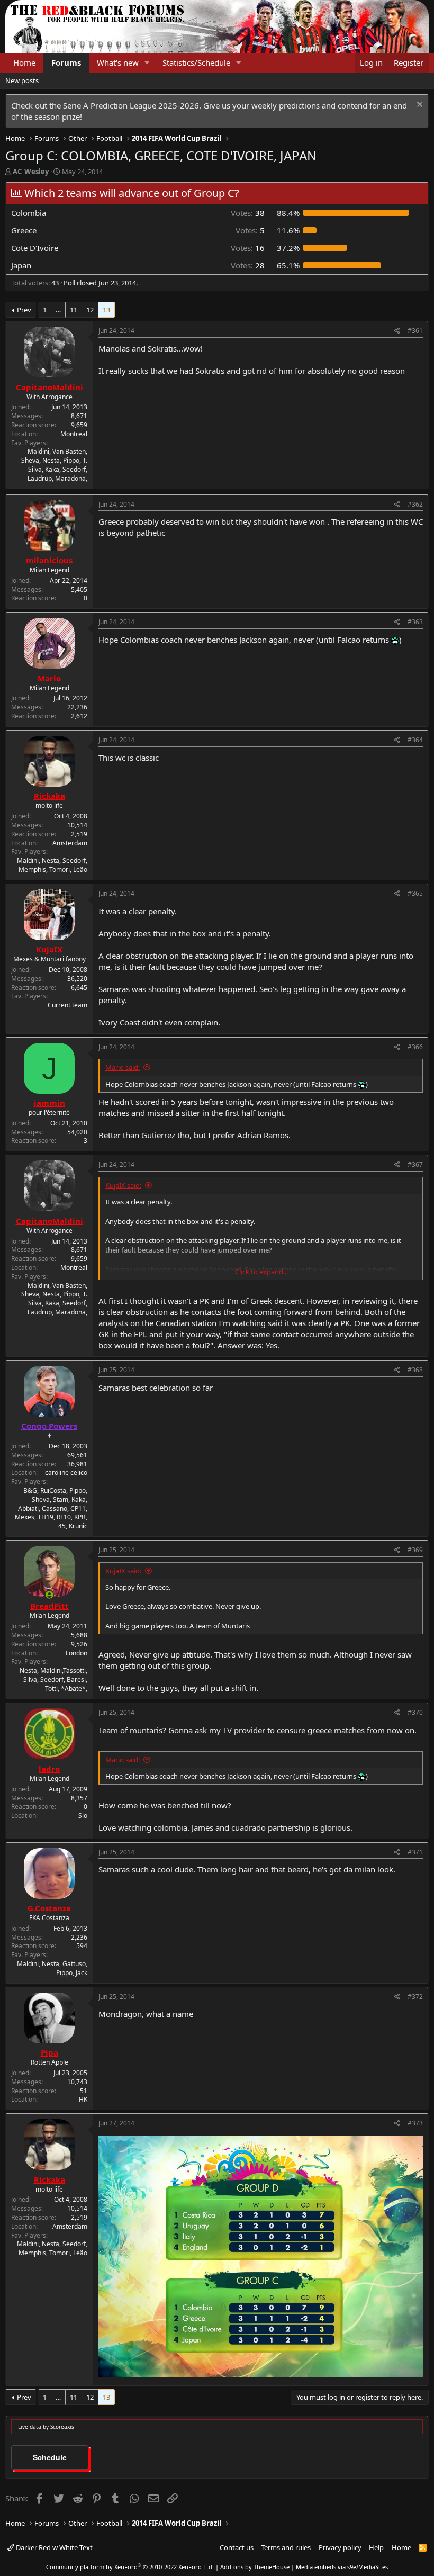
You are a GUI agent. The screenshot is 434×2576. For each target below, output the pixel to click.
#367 (415, 1164)
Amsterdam (70, 843)
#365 (415, 893)
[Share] (397, 331)
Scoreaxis (62, 2427)
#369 (415, 1550)
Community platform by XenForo (130, 2567)
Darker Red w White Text (53, 2547)
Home (24, 62)
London (76, 1653)
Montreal (74, 434)
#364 (415, 740)
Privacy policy (340, 2547)
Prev (24, 310)
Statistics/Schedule (196, 62)
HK (83, 2099)
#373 (415, 2123)
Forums (66, 62)
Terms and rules (286, 2547)
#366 (415, 1047)
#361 (415, 331)
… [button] (58, 310)
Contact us (237, 2547)
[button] (147, 63)
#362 (415, 504)
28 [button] (248, 265)
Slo (83, 1816)
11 (74, 310)
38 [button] (248, 213)
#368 (415, 1370)
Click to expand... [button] (261, 1272)
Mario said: (123, 1067)
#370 (415, 1712)
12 (90, 310)
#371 (415, 1852)
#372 (415, 1997)
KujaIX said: (123, 1185)
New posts (22, 80)
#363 (415, 622)
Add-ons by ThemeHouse (255, 2567)
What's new (118, 62)
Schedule (50, 2457)
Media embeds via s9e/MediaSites (342, 2567)
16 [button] (248, 248)
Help (376, 2547)
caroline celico (66, 1472)
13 (106, 310)
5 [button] (250, 230)
